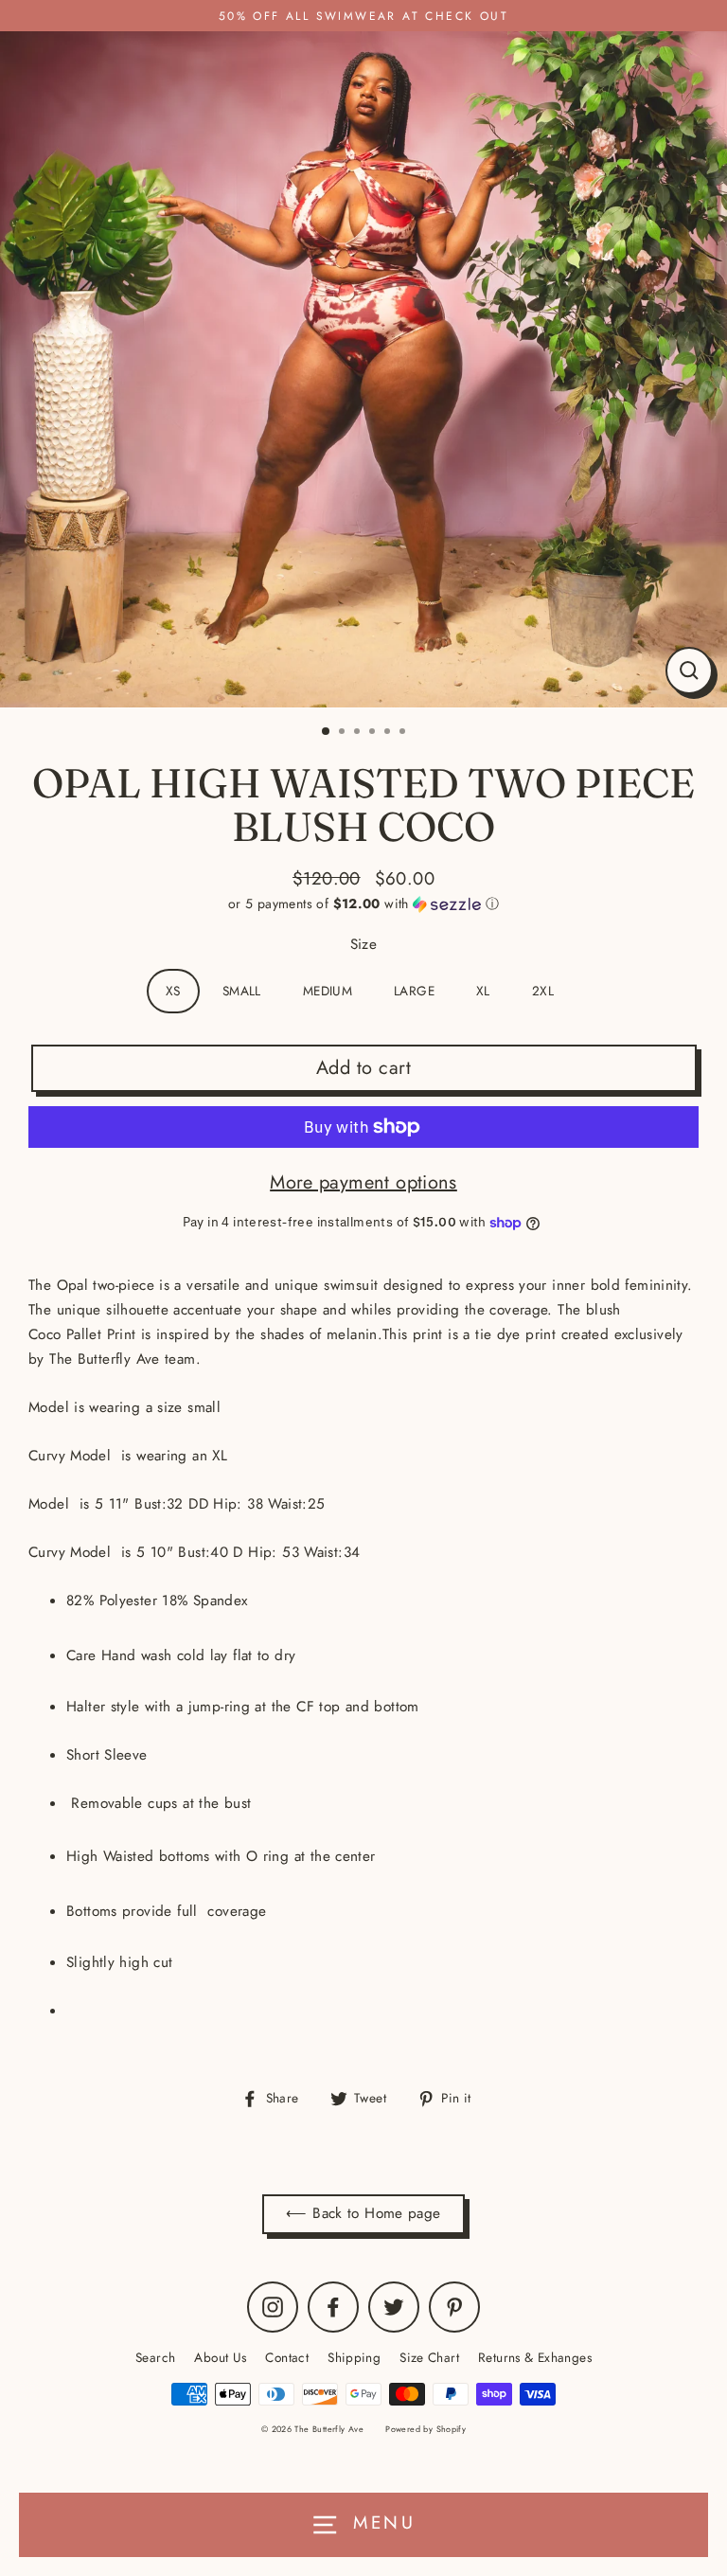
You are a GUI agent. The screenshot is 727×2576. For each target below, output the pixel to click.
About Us (220, 2357)
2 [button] (344, 733)
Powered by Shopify (426, 2429)
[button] (363, 903)
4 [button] (374, 733)
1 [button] (327, 732)
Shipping (354, 2357)
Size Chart (429, 2357)
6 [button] (404, 733)
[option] (363, 369)
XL (483, 991)
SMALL (242, 991)
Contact (287, 2357)
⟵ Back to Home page (363, 2213)
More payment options (363, 1182)
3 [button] (359, 733)
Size (364, 944)
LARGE (414, 991)
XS (173, 991)
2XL (543, 991)
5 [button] (389, 733)
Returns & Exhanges (535, 2357)
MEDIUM (328, 991)
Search (155, 2357)
